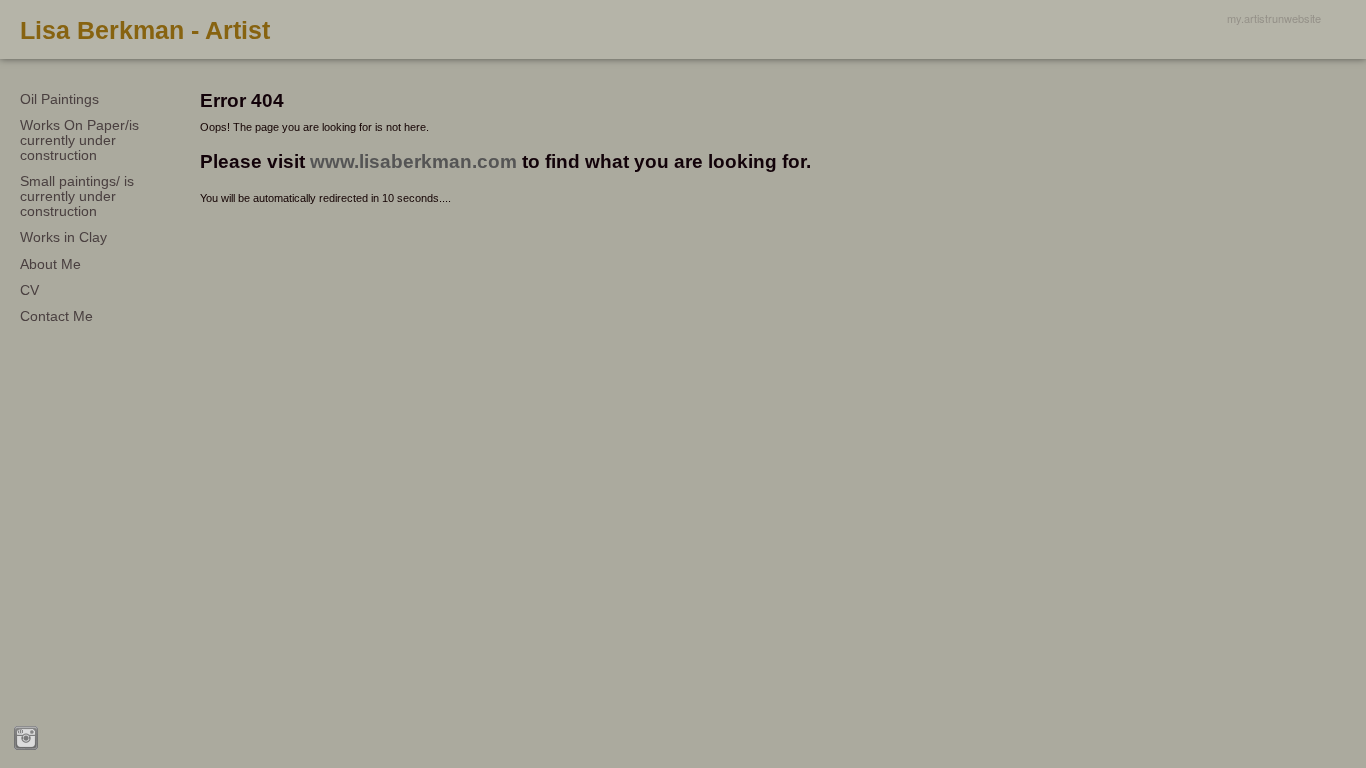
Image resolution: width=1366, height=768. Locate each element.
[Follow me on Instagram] (26, 738)
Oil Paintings (59, 99)
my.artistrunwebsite (1274, 18)
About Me (50, 264)
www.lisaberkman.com (413, 161)
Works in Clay (63, 237)
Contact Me (56, 316)
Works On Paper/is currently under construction (79, 140)
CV (29, 290)
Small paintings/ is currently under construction (77, 196)
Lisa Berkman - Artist (145, 30)
